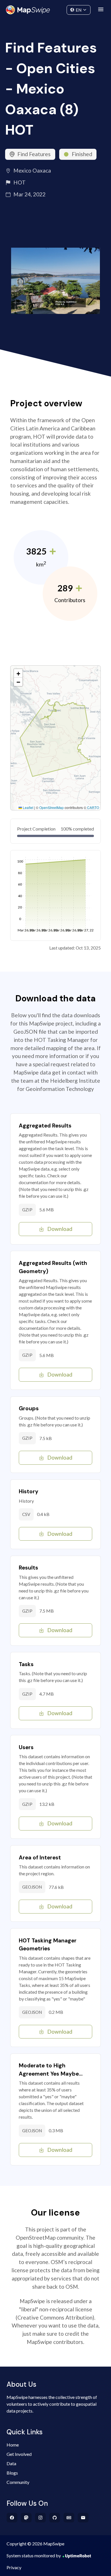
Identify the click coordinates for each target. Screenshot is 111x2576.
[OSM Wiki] (69, 2518)
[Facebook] (12, 2518)
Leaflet (28, 807)
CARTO (93, 807)
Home (13, 2445)
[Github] (55, 2518)
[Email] (83, 2518)
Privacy (14, 2567)
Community (56, 9)
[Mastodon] (26, 2518)
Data (11, 2463)
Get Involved (19, 2454)
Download (60, 1229)
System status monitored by (34, 2555)
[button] (18, 673)
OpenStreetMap (52, 807)
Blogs (12, 2473)
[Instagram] (41, 2518)
